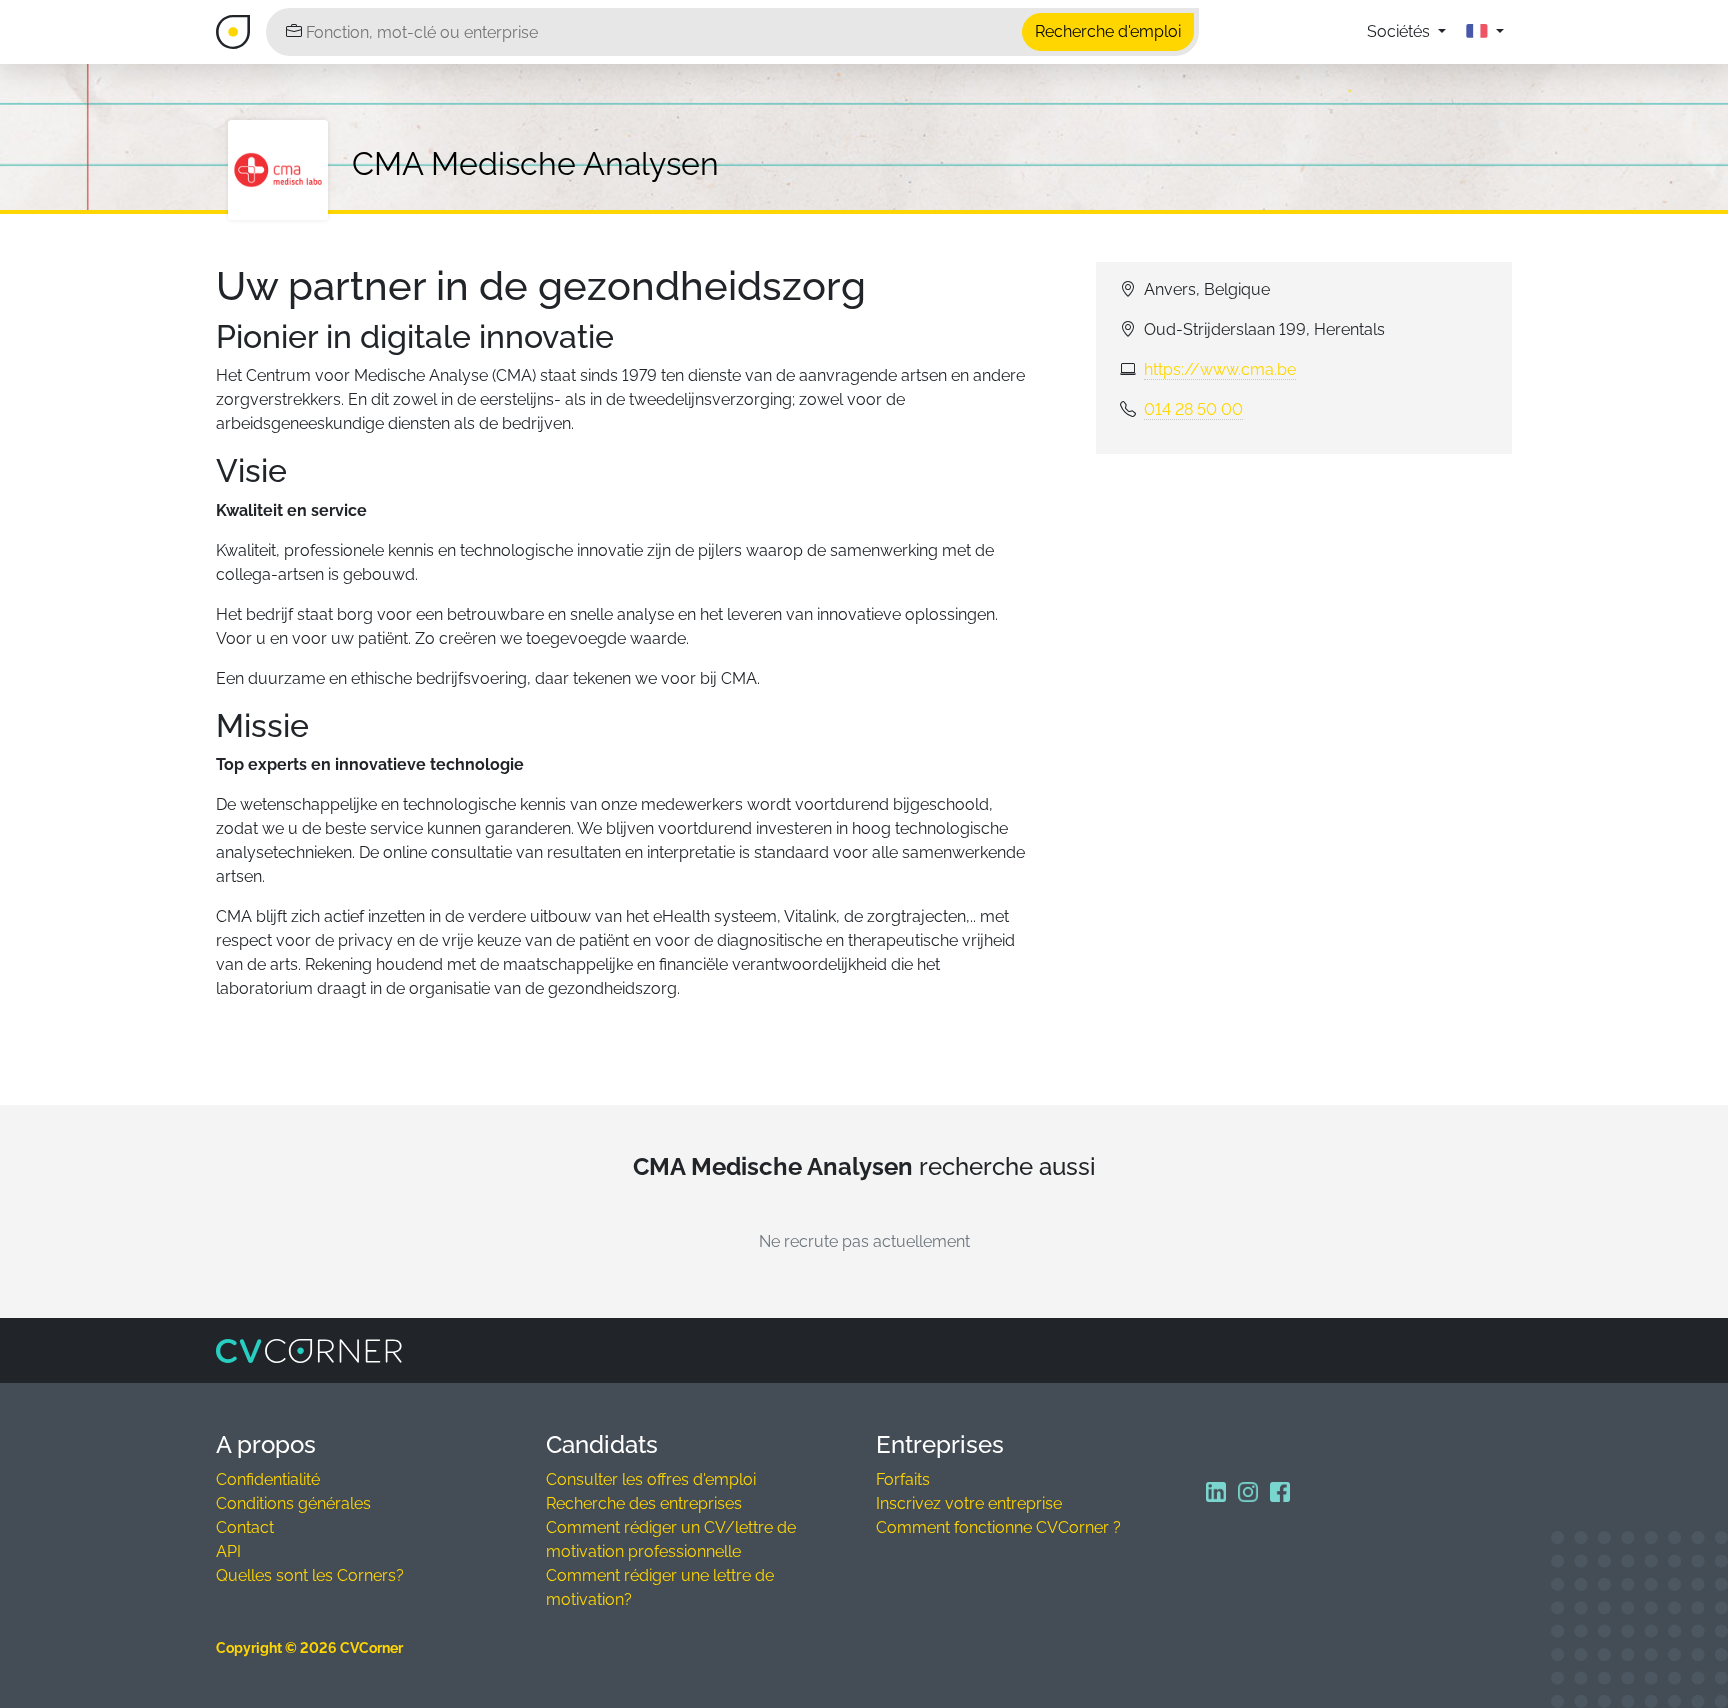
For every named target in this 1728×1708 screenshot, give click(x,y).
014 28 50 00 (1193, 409)
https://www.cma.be (1220, 369)
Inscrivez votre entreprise (969, 1503)
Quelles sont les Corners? (310, 1575)
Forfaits (903, 1479)
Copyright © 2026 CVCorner (309, 1648)
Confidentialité (268, 1479)
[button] (1485, 32)
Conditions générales (293, 1503)
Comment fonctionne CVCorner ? (998, 1527)
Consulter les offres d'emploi (651, 1479)
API (228, 1551)
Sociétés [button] (1400, 31)
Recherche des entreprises (644, 1503)
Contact (245, 1527)
